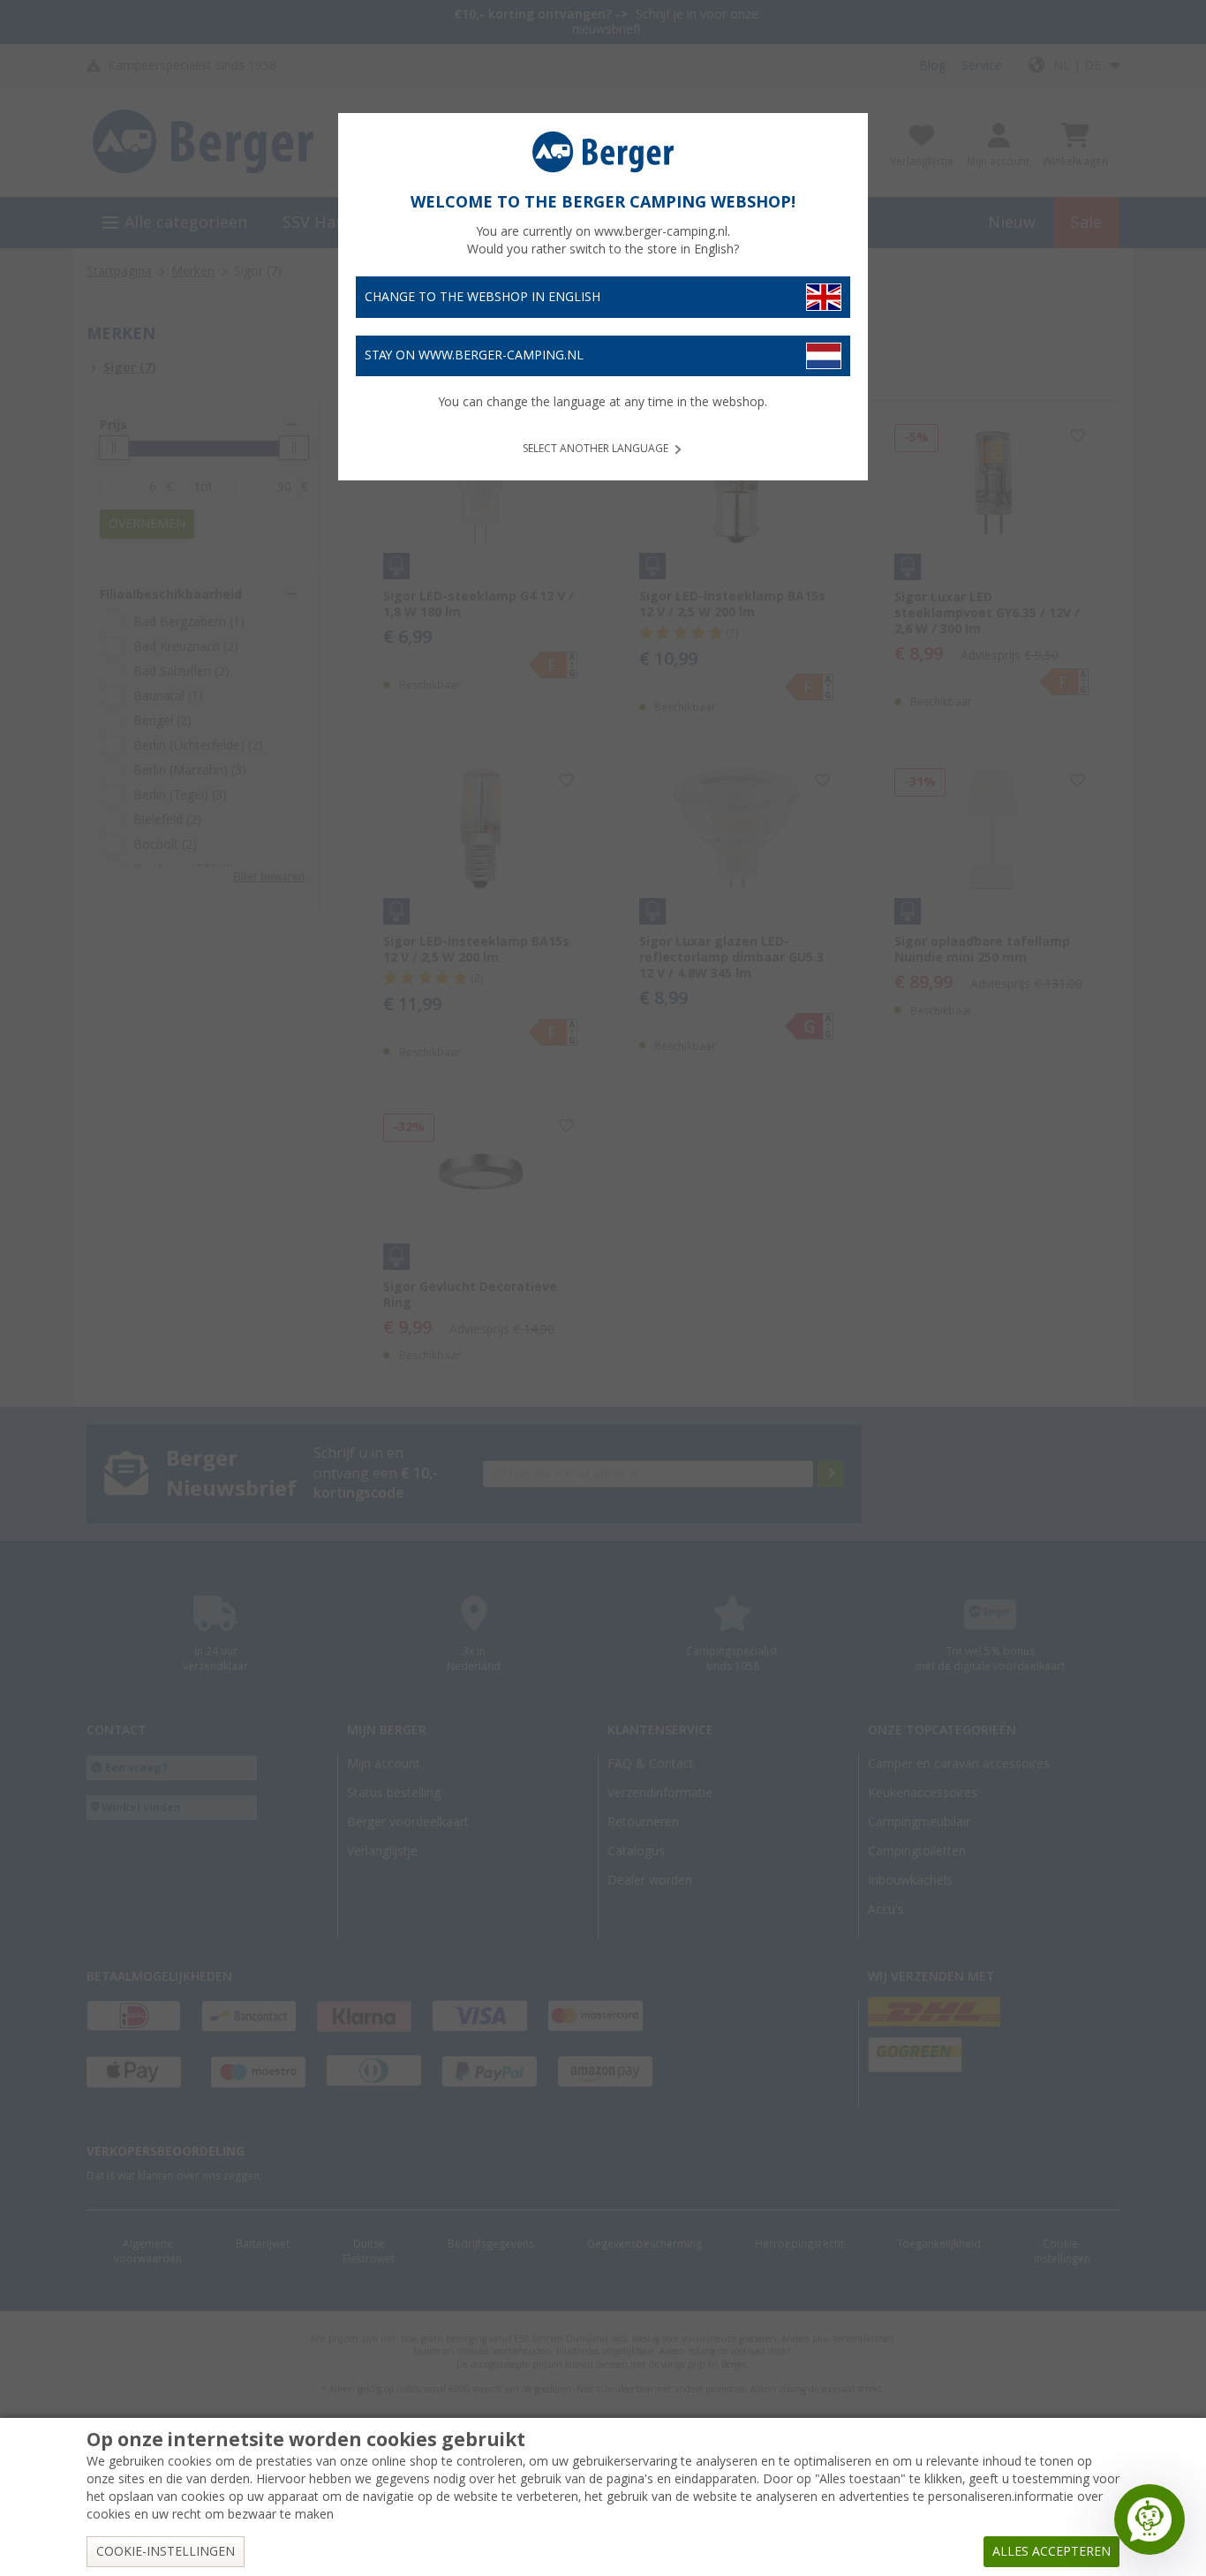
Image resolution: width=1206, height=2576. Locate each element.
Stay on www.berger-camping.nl (474, 355)
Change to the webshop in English (482, 297)
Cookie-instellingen (166, 2551)
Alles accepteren (1051, 2551)
